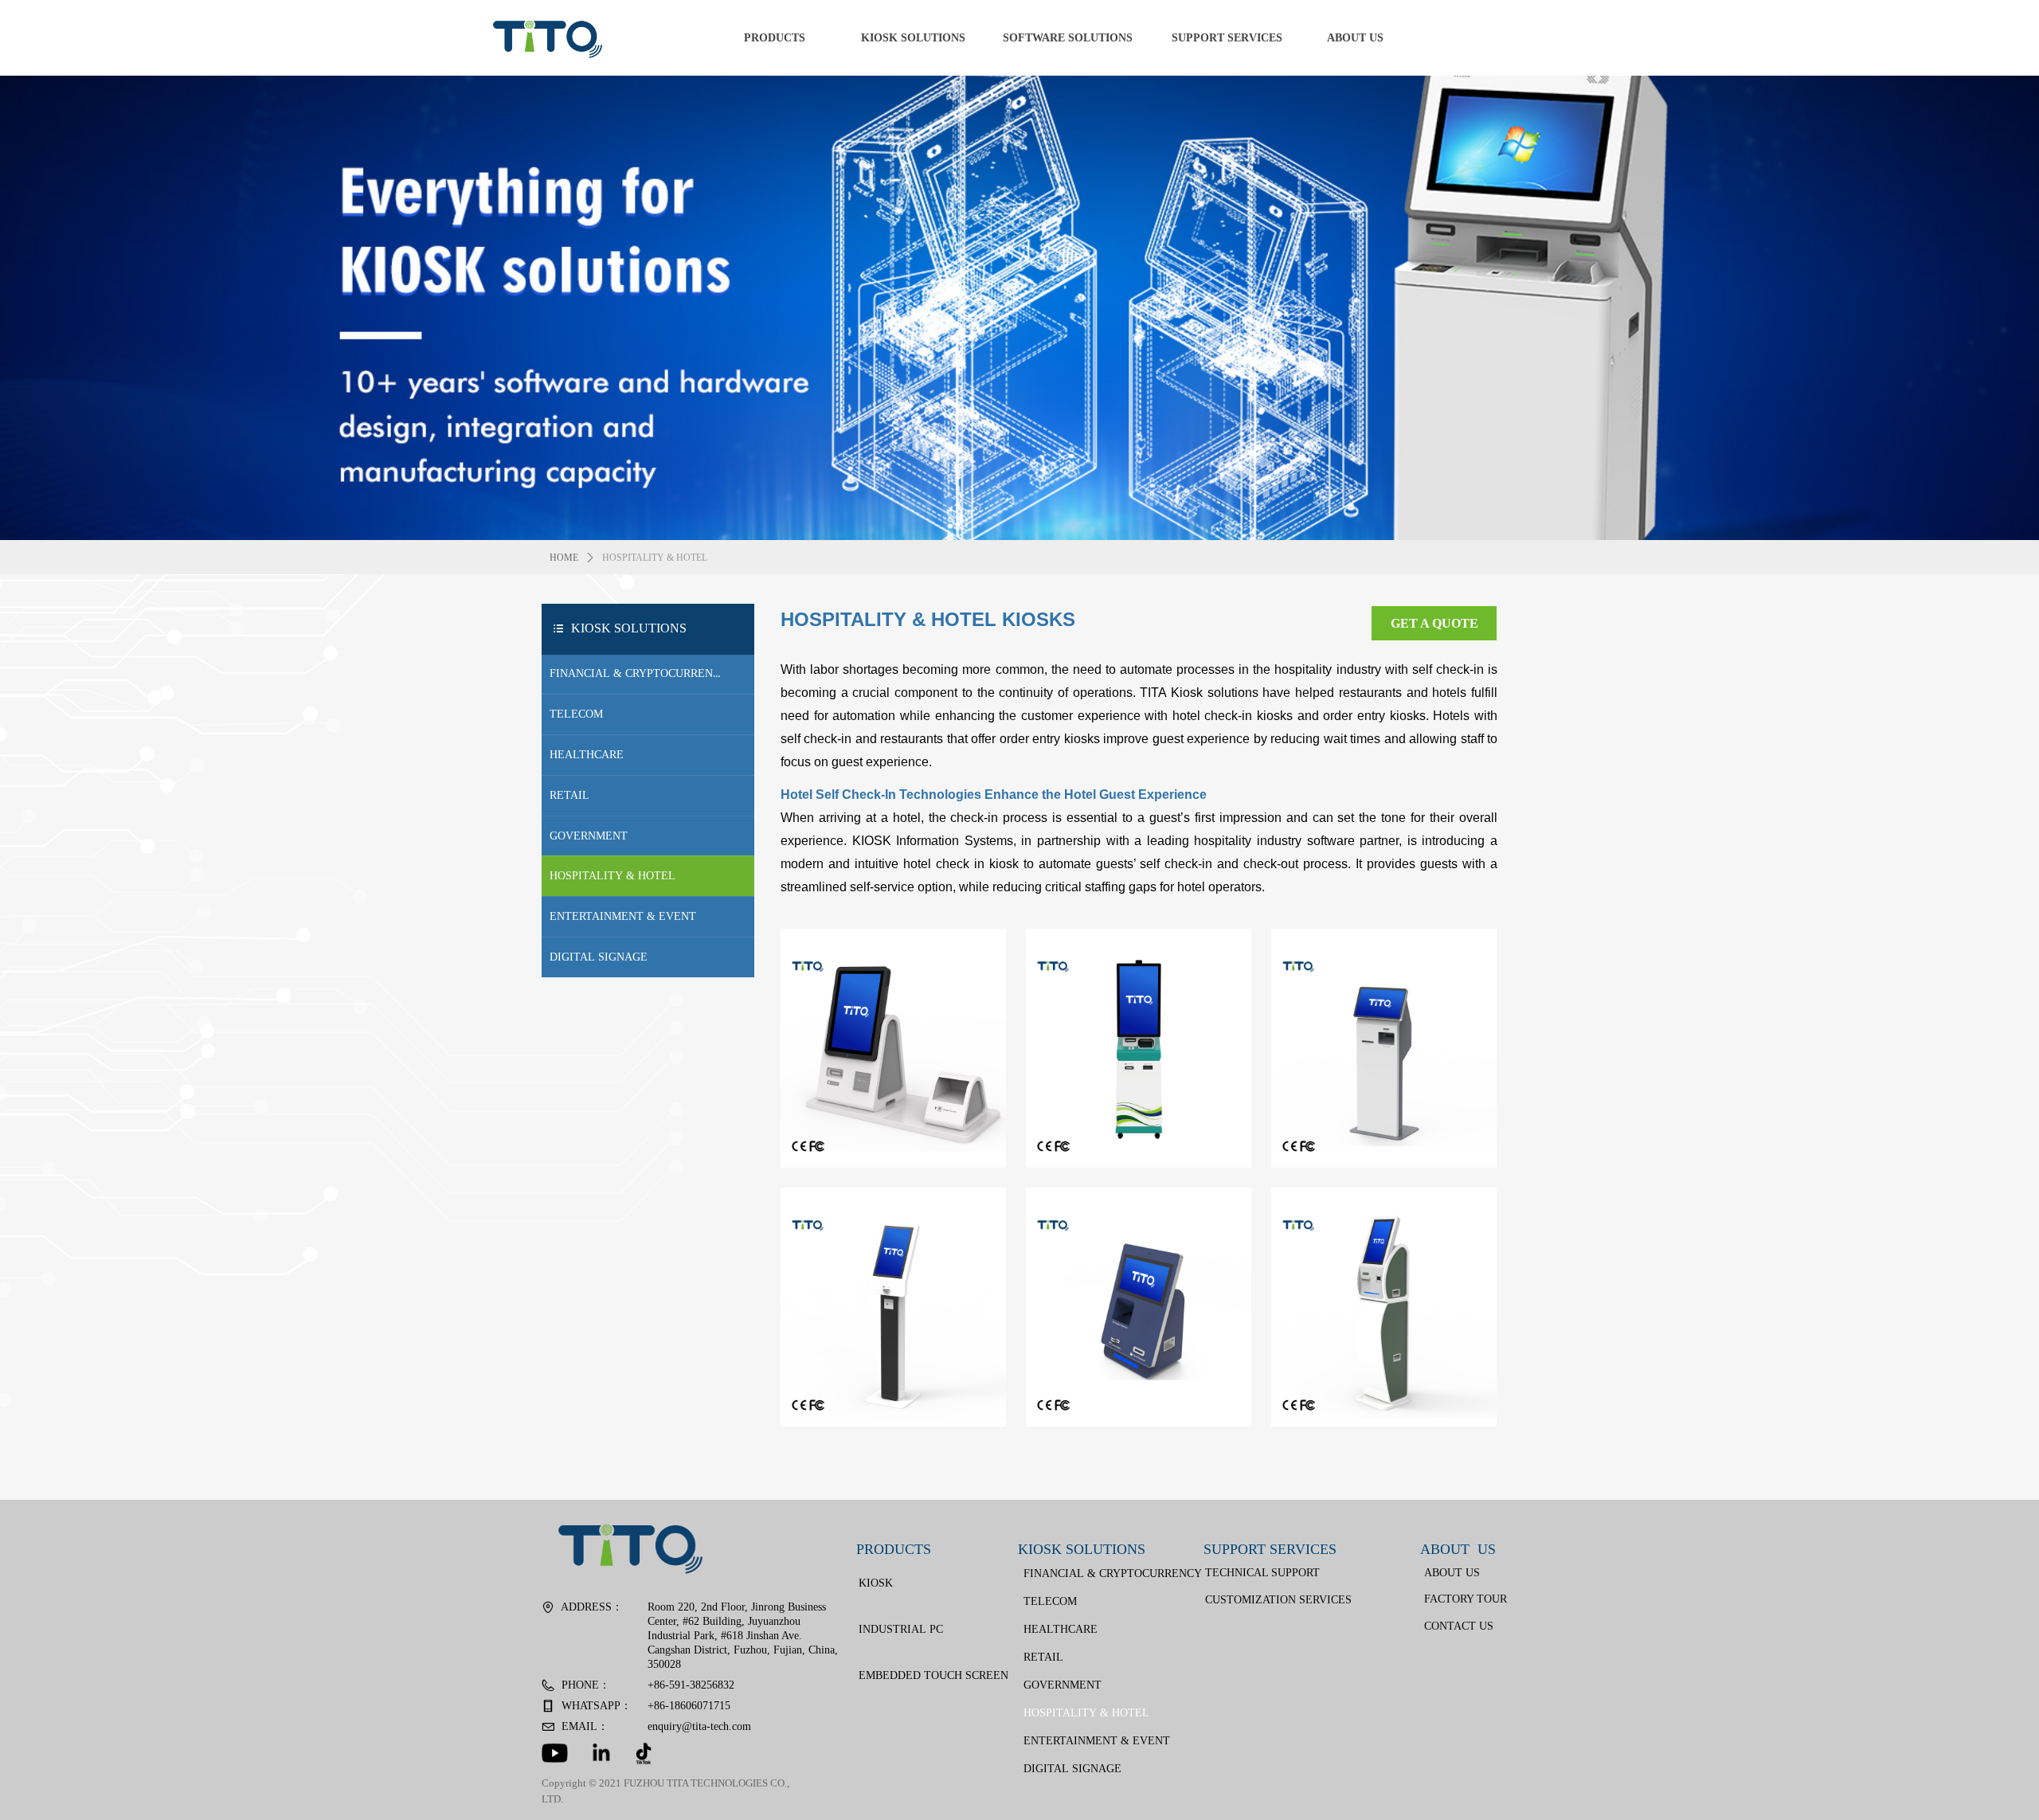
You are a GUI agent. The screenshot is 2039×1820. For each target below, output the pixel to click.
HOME (564, 558)
